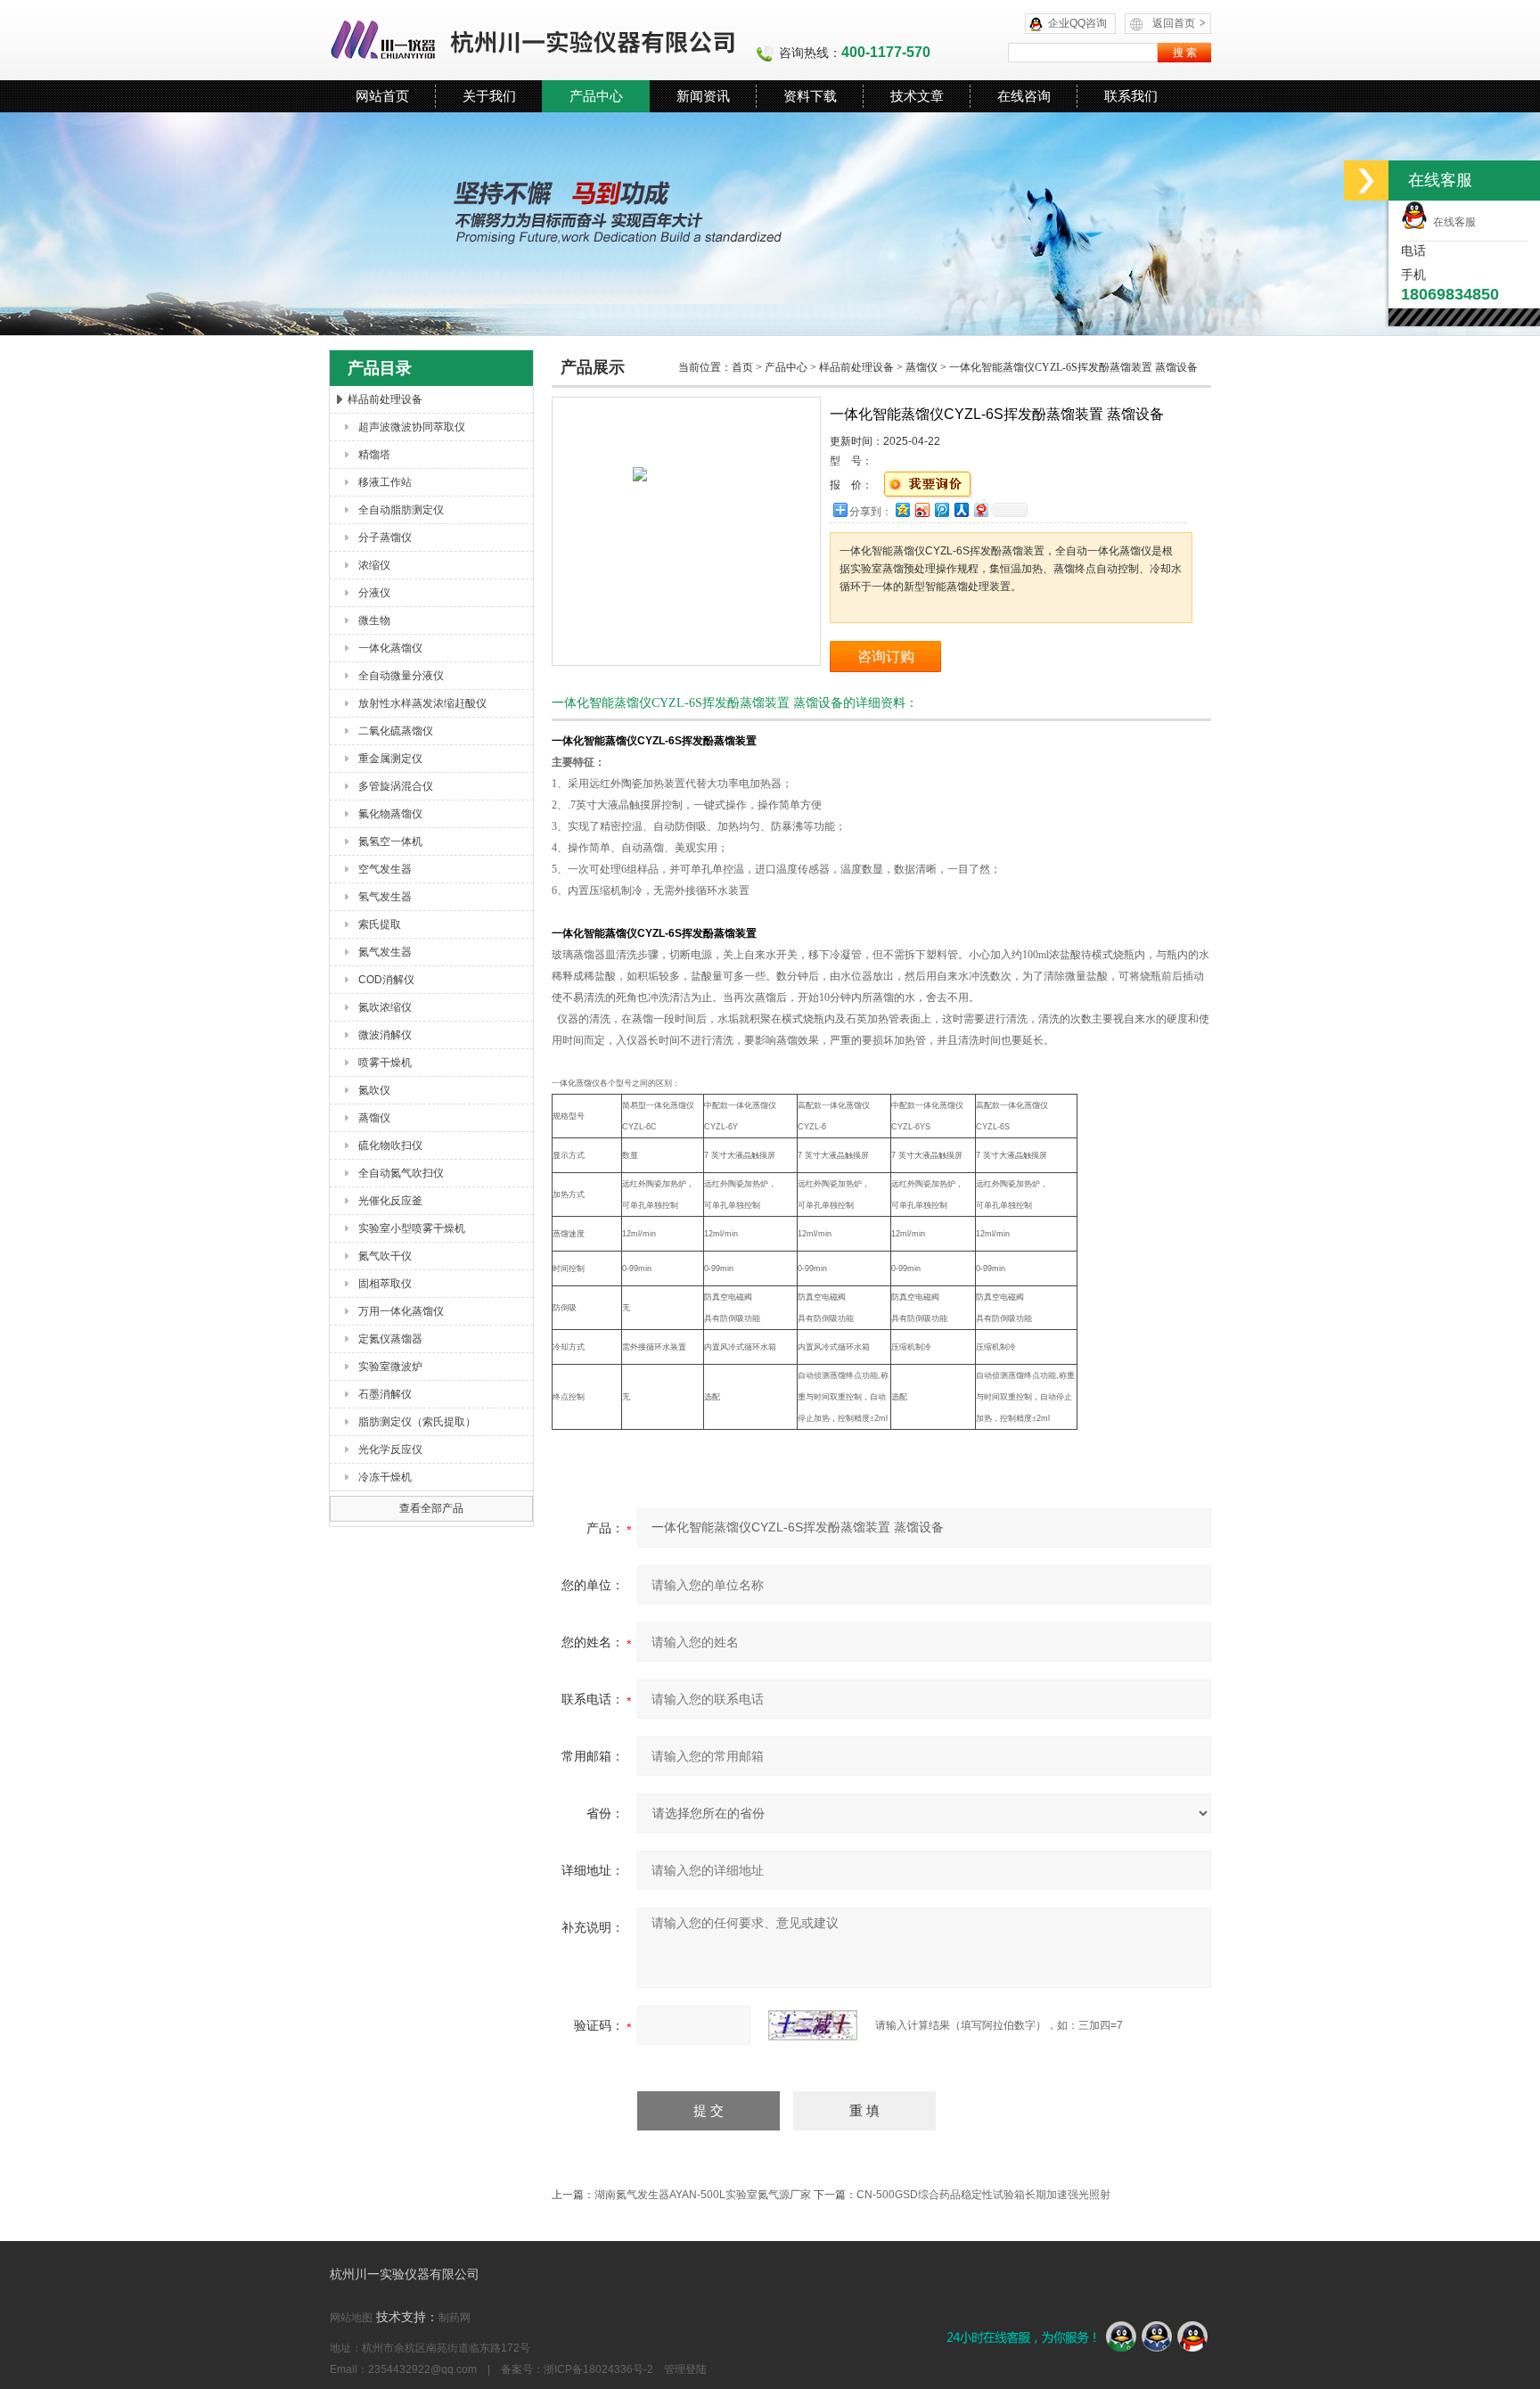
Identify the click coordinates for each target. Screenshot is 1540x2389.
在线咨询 (1024, 96)
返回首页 (1179, 23)
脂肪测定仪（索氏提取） (417, 1422)
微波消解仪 (385, 1035)
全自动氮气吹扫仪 (401, 1173)
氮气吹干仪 (385, 1256)
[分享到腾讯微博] (941, 509)
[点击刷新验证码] (813, 2025)
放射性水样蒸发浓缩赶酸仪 (422, 703)
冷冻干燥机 (385, 1477)
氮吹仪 (374, 1090)
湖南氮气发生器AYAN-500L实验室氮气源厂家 (703, 2195)
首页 (742, 367)
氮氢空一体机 (390, 841)
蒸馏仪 (374, 1118)
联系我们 (1131, 96)
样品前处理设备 (385, 399)
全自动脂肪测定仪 (401, 510)
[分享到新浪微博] (922, 509)
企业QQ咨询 (1077, 23)
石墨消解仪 (385, 1394)
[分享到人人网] (961, 509)
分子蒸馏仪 (385, 538)
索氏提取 (380, 924)
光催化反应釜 (390, 1201)
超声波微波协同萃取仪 (412, 427)
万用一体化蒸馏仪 (401, 1311)
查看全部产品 (431, 1508)
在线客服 (1452, 222)
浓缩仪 (374, 565)
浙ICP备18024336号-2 (598, 2369)
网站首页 (382, 96)
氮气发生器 (385, 952)
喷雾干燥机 (385, 1063)
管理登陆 (685, 2369)
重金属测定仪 (390, 759)
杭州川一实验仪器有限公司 (534, 40)
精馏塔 (374, 455)
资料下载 (810, 96)
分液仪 (374, 593)
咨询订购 (886, 657)
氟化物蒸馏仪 (390, 814)
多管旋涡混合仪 (396, 786)
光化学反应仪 (390, 1449)
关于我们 (489, 96)
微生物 (374, 620)
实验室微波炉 (390, 1367)
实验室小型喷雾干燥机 (412, 1228)
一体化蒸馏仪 (390, 648)
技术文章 (917, 96)
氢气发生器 (385, 897)
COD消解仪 (386, 980)
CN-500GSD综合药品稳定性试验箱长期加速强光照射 (983, 2195)
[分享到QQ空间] (902, 509)
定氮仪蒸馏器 (390, 1339)
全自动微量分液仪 (401, 676)
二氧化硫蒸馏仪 (396, 731)
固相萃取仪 (385, 1284)
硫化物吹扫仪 (390, 1145)
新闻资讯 (703, 96)
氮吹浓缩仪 (385, 1007)
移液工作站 (385, 482)
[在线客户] (1366, 181)
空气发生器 (385, 869)
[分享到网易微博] (980, 509)
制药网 (455, 2318)
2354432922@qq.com (422, 2369)
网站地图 (351, 2318)
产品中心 (596, 96)
